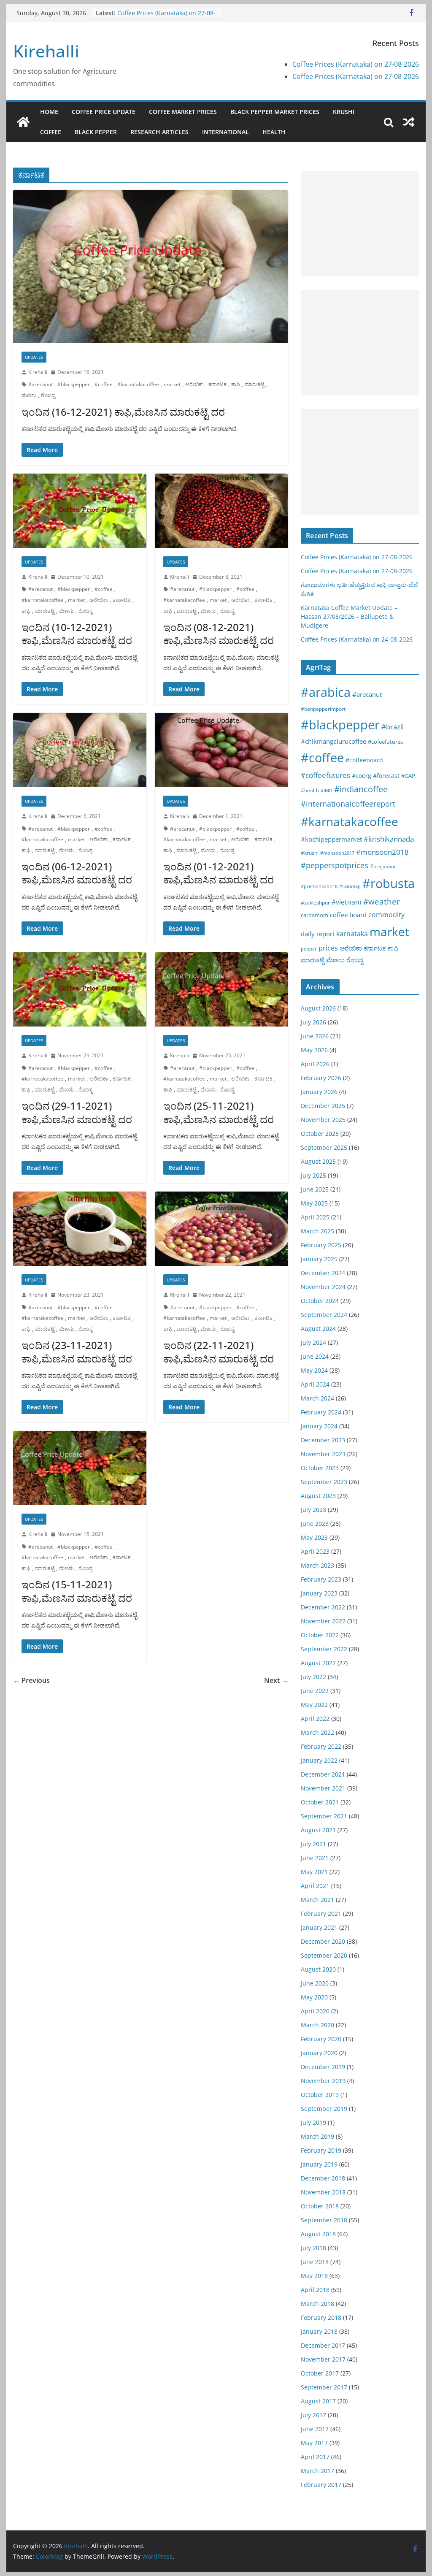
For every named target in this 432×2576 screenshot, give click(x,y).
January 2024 (319, 1426)
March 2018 (317, 2304)
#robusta (389, 883)
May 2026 (314, 1050)
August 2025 (318, 1161)
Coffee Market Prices (183, 112)
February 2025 (321, 1245)
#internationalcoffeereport (348, 803)
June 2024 (315, 1356)
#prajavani (383, 866)
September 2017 (324, 2387)
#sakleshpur (315, 903)
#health (310, 790)
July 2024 (313, 1342)
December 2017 (323, 2345)
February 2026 (321, 1078)
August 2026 (318, 1008)
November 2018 (323, 2192)
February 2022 (321, 1746)
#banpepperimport (323, 709)
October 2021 (320, 1802)
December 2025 (323, 1106)
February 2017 (321, 2485)
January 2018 (319, 2331)
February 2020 (321, 2039)
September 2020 (324, 1955)
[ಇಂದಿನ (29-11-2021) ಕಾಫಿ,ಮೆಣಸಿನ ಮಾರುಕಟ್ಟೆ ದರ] (80, 989)
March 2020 (317, 2025)
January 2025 (319, 1259)
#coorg (362, 776)
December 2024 (323, 1273)
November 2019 (323, 2081)
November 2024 (323, 1287)
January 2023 (319, 1593)
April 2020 (315, 2011)
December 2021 (323, 1774)
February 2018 (321, 2317)
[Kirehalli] (23, 122)
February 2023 (321, 1579)
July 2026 (313, 1022)
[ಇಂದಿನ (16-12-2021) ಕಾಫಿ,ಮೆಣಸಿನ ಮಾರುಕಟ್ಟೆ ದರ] (151, 267)
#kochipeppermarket (331, 839)
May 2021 (314, 1872)
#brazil (393, 727)
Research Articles (159, 132)
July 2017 (313, 2415)
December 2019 (323, 2067)
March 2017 (317, 2471)
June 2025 (315, 1189)
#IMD (327, 790)
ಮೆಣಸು (29, 395)
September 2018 (324, 2220)
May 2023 (314, 1537)
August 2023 (318, 1496)
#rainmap (350, 886)
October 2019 (320, 2095)
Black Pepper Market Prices (275, 112)
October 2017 (320, 2373)
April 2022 (315, 1719)
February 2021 (321, 1914)
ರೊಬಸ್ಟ (48, 395)
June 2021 (315, 1858)
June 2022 (315, 1691)
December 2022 (323, 1607)
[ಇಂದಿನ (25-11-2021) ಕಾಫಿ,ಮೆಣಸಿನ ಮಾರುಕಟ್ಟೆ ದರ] (221, 989)
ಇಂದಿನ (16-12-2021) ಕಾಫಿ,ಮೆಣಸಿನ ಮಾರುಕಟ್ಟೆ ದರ (123, 412)
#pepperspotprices (335, 865)
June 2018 (315, 2262)
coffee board (348, 915)
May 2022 (314, 1705)
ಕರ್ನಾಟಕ (217, 384)
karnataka (352, 934)
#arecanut (40, 384)
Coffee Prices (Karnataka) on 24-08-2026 (357, 639)
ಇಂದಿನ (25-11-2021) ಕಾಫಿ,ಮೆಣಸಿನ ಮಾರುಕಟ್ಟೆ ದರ (219, 1112)
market (172, 384)
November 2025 (323, 1120)
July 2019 (313, 2122)
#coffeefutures (325, 775)
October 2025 (320, 1134)
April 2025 (315, 1217)
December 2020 (323, 1941)
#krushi (310, 853)
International (225, 132)
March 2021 (317, 1900)
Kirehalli (46, 51)
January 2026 (319, 1092)
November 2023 (323, 1454)
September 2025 (324, 1147)
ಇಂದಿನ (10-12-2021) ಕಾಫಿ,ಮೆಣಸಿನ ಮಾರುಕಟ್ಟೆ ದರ (77, 634)
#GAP (408, 776)
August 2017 (318, 2401)
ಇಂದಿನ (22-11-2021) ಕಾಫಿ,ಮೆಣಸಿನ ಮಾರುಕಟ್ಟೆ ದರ (219, 1352)
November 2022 (323, 1621)
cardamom (315, 915)
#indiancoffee (361, 789)
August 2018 (318, 2234)
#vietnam (347, 902)
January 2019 (319, 2164)
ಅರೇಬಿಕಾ (194, 384)
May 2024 (314, 1370)
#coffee (104, 384)
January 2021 (319, 1927)
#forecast (386, 776)
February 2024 (321, 1412)
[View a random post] (409, 122)
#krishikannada (389, 839)
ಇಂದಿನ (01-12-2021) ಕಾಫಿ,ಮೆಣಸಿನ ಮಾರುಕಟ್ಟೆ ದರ (219, 873)
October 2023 (320, 1468)
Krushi (344, 112)
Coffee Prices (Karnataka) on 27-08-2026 (356, 64)
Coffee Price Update (104, 112)
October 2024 (320, 1301)
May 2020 (314, 1997)
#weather (382, 902)
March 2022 (317, 1732)
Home (49, 112)
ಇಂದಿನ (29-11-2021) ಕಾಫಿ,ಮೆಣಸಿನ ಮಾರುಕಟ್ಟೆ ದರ (77, 1112)
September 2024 (324, 1315)
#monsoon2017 (337, 853)
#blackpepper (74, 384)
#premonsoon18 (319, 886)
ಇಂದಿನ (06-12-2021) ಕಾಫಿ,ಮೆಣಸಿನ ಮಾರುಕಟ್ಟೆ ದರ (77, 873)
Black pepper (96, 132)
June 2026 (315, 1036)
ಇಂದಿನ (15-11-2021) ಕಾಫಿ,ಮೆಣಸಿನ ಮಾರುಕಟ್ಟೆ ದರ (77, 1591)
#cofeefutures (385, 742)
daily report (318, 934)
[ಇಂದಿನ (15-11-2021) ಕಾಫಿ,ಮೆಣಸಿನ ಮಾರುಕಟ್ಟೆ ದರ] (80, 1468)
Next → (276, 1680)
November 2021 (323, 1788)
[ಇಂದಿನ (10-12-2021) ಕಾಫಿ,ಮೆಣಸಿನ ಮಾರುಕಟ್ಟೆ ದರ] (80, 511)
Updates (34, 357)
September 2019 (324, 2109)
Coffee (51, 132)
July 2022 (313, 1677)
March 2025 (317, 1231)
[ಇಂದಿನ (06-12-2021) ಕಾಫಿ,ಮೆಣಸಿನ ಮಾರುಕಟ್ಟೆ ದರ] (80, 750)
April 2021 (315, 1886)
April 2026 (315, 1064)
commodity (386, 915)
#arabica (326, 692)
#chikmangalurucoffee (333, 741)
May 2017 (314, 2443)
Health (274, 132)
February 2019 (321, 2150)
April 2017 (315, 2457)
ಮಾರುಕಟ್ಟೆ (254, 384)
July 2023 (313, 1510)
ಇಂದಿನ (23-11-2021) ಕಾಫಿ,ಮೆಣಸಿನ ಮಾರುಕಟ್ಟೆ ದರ (77, 1352)
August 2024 (318, 1329)
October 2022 (320, 1635)
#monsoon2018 (382, 852)
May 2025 (314, 1203)
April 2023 (315, 1551)
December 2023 (323, 1440)
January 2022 (319, 1760)
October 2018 (320, 2206)
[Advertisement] (360, 224)
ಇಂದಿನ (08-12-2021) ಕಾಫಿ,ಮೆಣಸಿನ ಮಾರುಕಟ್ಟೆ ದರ (219, 634)
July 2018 (313, 2248)
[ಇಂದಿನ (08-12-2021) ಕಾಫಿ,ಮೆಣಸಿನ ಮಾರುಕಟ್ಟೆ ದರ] (221, 511)
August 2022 (318, 1663)
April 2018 (315, 2290)
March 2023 (317, 1565)
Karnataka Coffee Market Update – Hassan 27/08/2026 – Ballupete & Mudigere (349, 616)
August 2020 (318, 1969)
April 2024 (315, 1384)
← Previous (31, 1680)
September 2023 (324, 1482)
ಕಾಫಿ (236, 384)
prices (328, 948)
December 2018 (323, 2178)
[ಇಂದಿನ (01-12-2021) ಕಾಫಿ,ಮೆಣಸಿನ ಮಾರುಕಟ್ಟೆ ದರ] (221, 750)
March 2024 (317, 1398)
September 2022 (324, 1649)
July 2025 (313, 1175)
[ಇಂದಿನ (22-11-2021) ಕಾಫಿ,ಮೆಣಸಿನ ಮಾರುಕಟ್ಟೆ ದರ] (221, 1229)
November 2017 (323, 2359)
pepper (309, 949)
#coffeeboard (364, 760)
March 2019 (317, 2136)
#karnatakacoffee (138, 384)
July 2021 (313, 1844)
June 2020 (315, 1983)
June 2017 (315, 2429)
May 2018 (314, 2276)
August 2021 (318, 1830)
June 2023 (315, 1524)
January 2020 (319, 2053)
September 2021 (324, 1816)
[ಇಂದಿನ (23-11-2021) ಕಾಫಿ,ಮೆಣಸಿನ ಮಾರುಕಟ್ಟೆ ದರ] (80, 1229)
